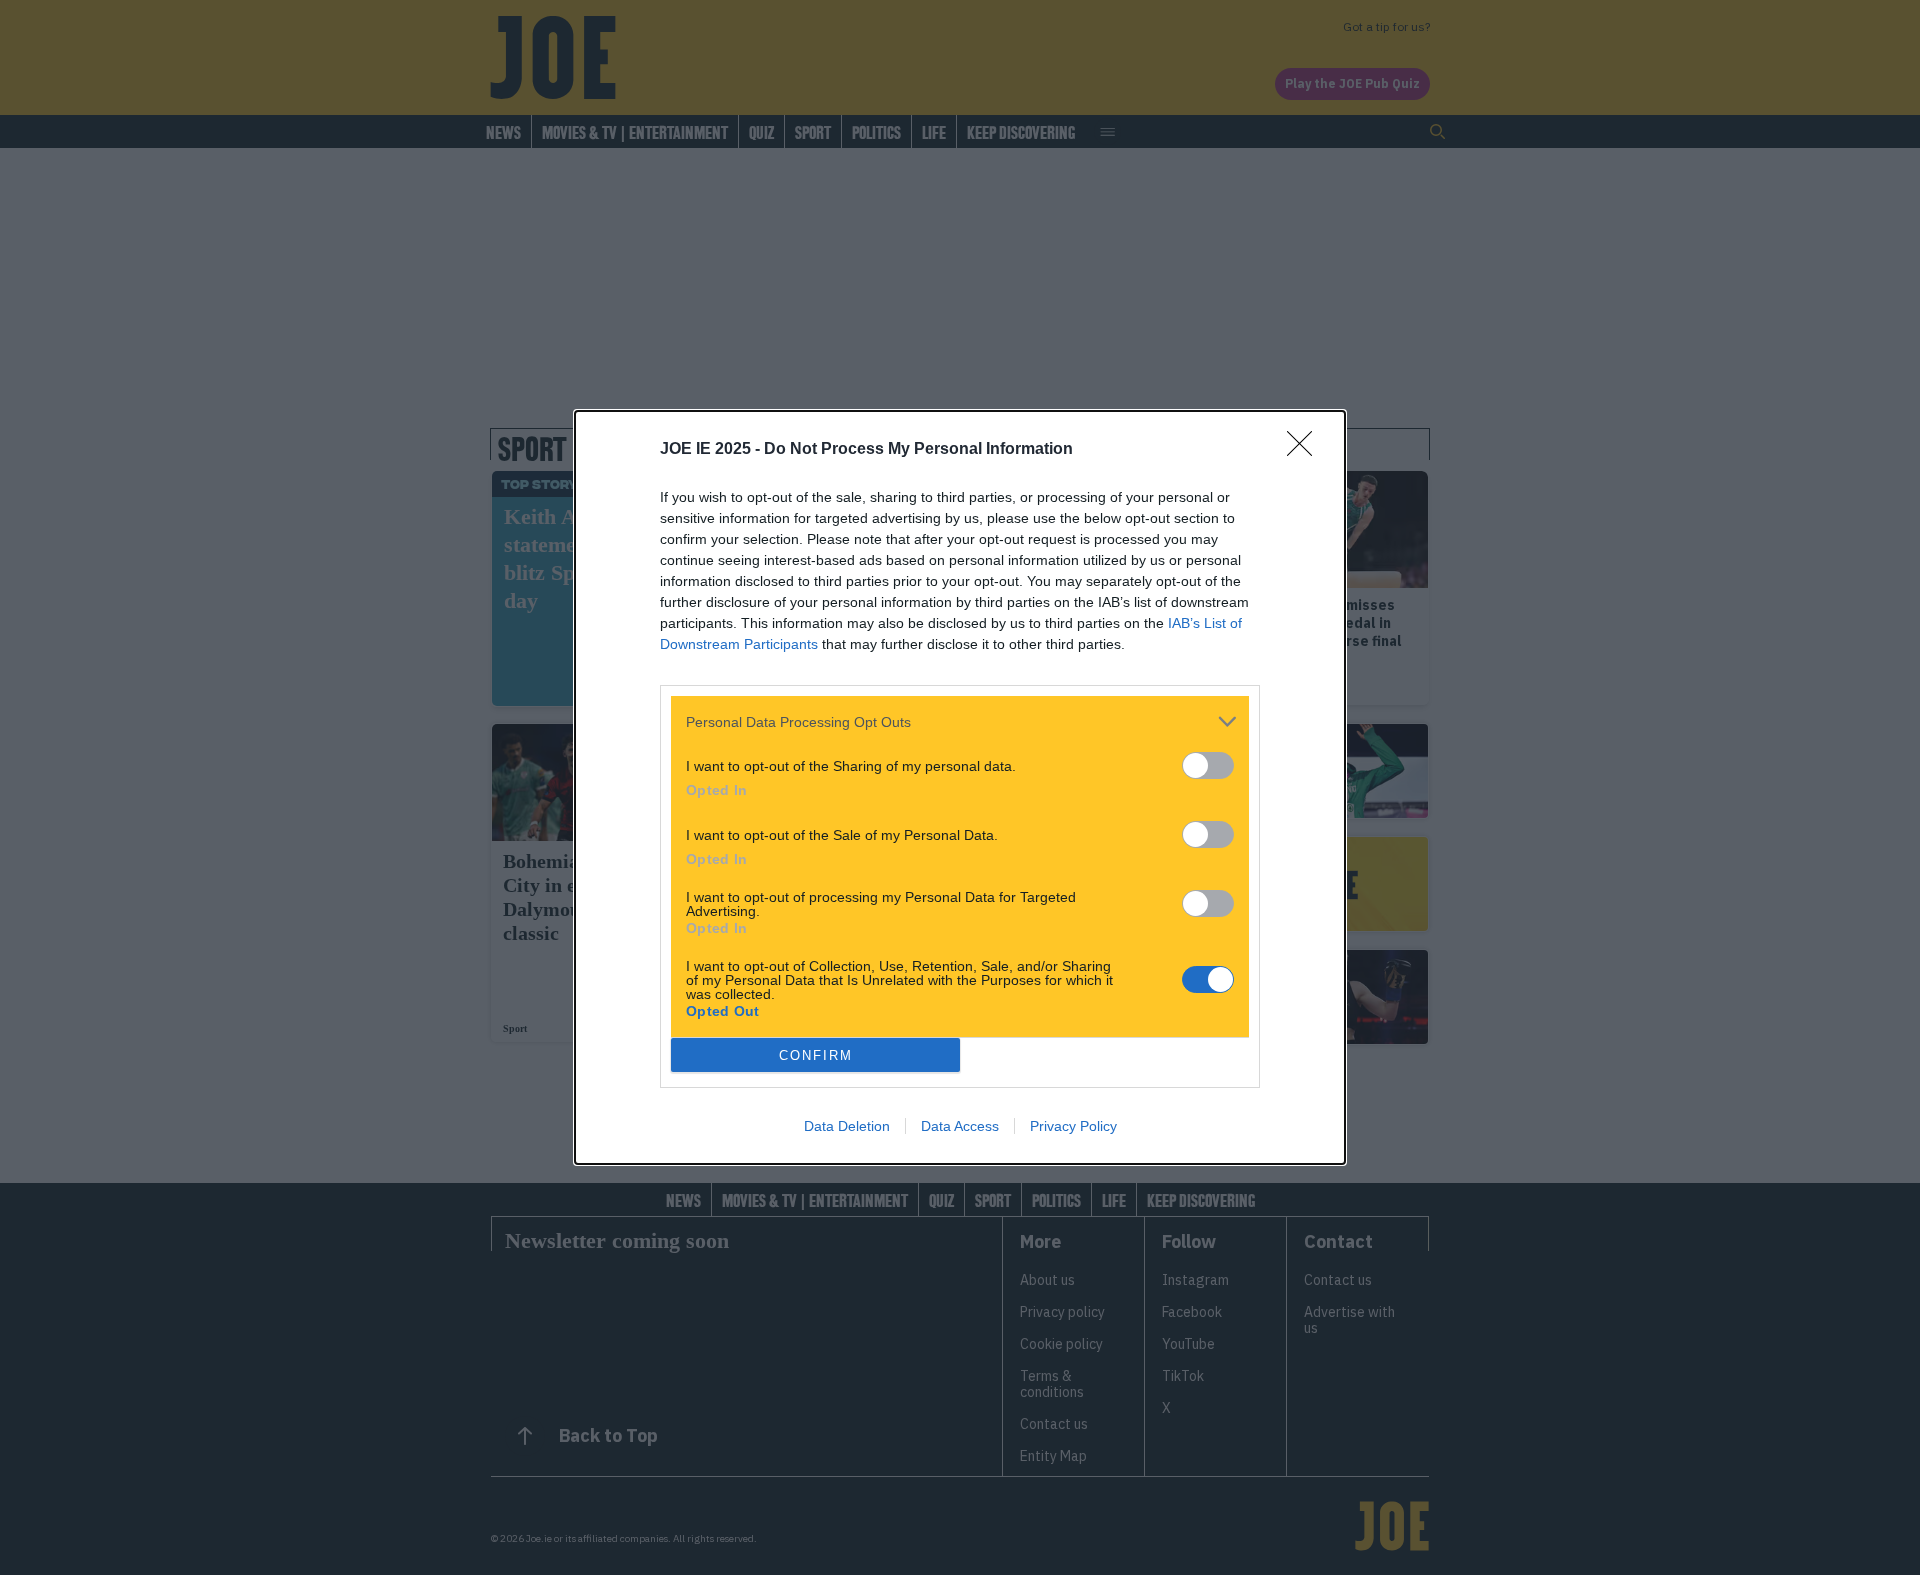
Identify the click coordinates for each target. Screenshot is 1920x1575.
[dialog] (960, 787)
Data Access (960, 1126)
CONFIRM (816, 1055)
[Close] (1306, 450)
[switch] (1208, 765)
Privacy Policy (1073, 1126)
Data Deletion (847, 1126)
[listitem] (960, 721)
